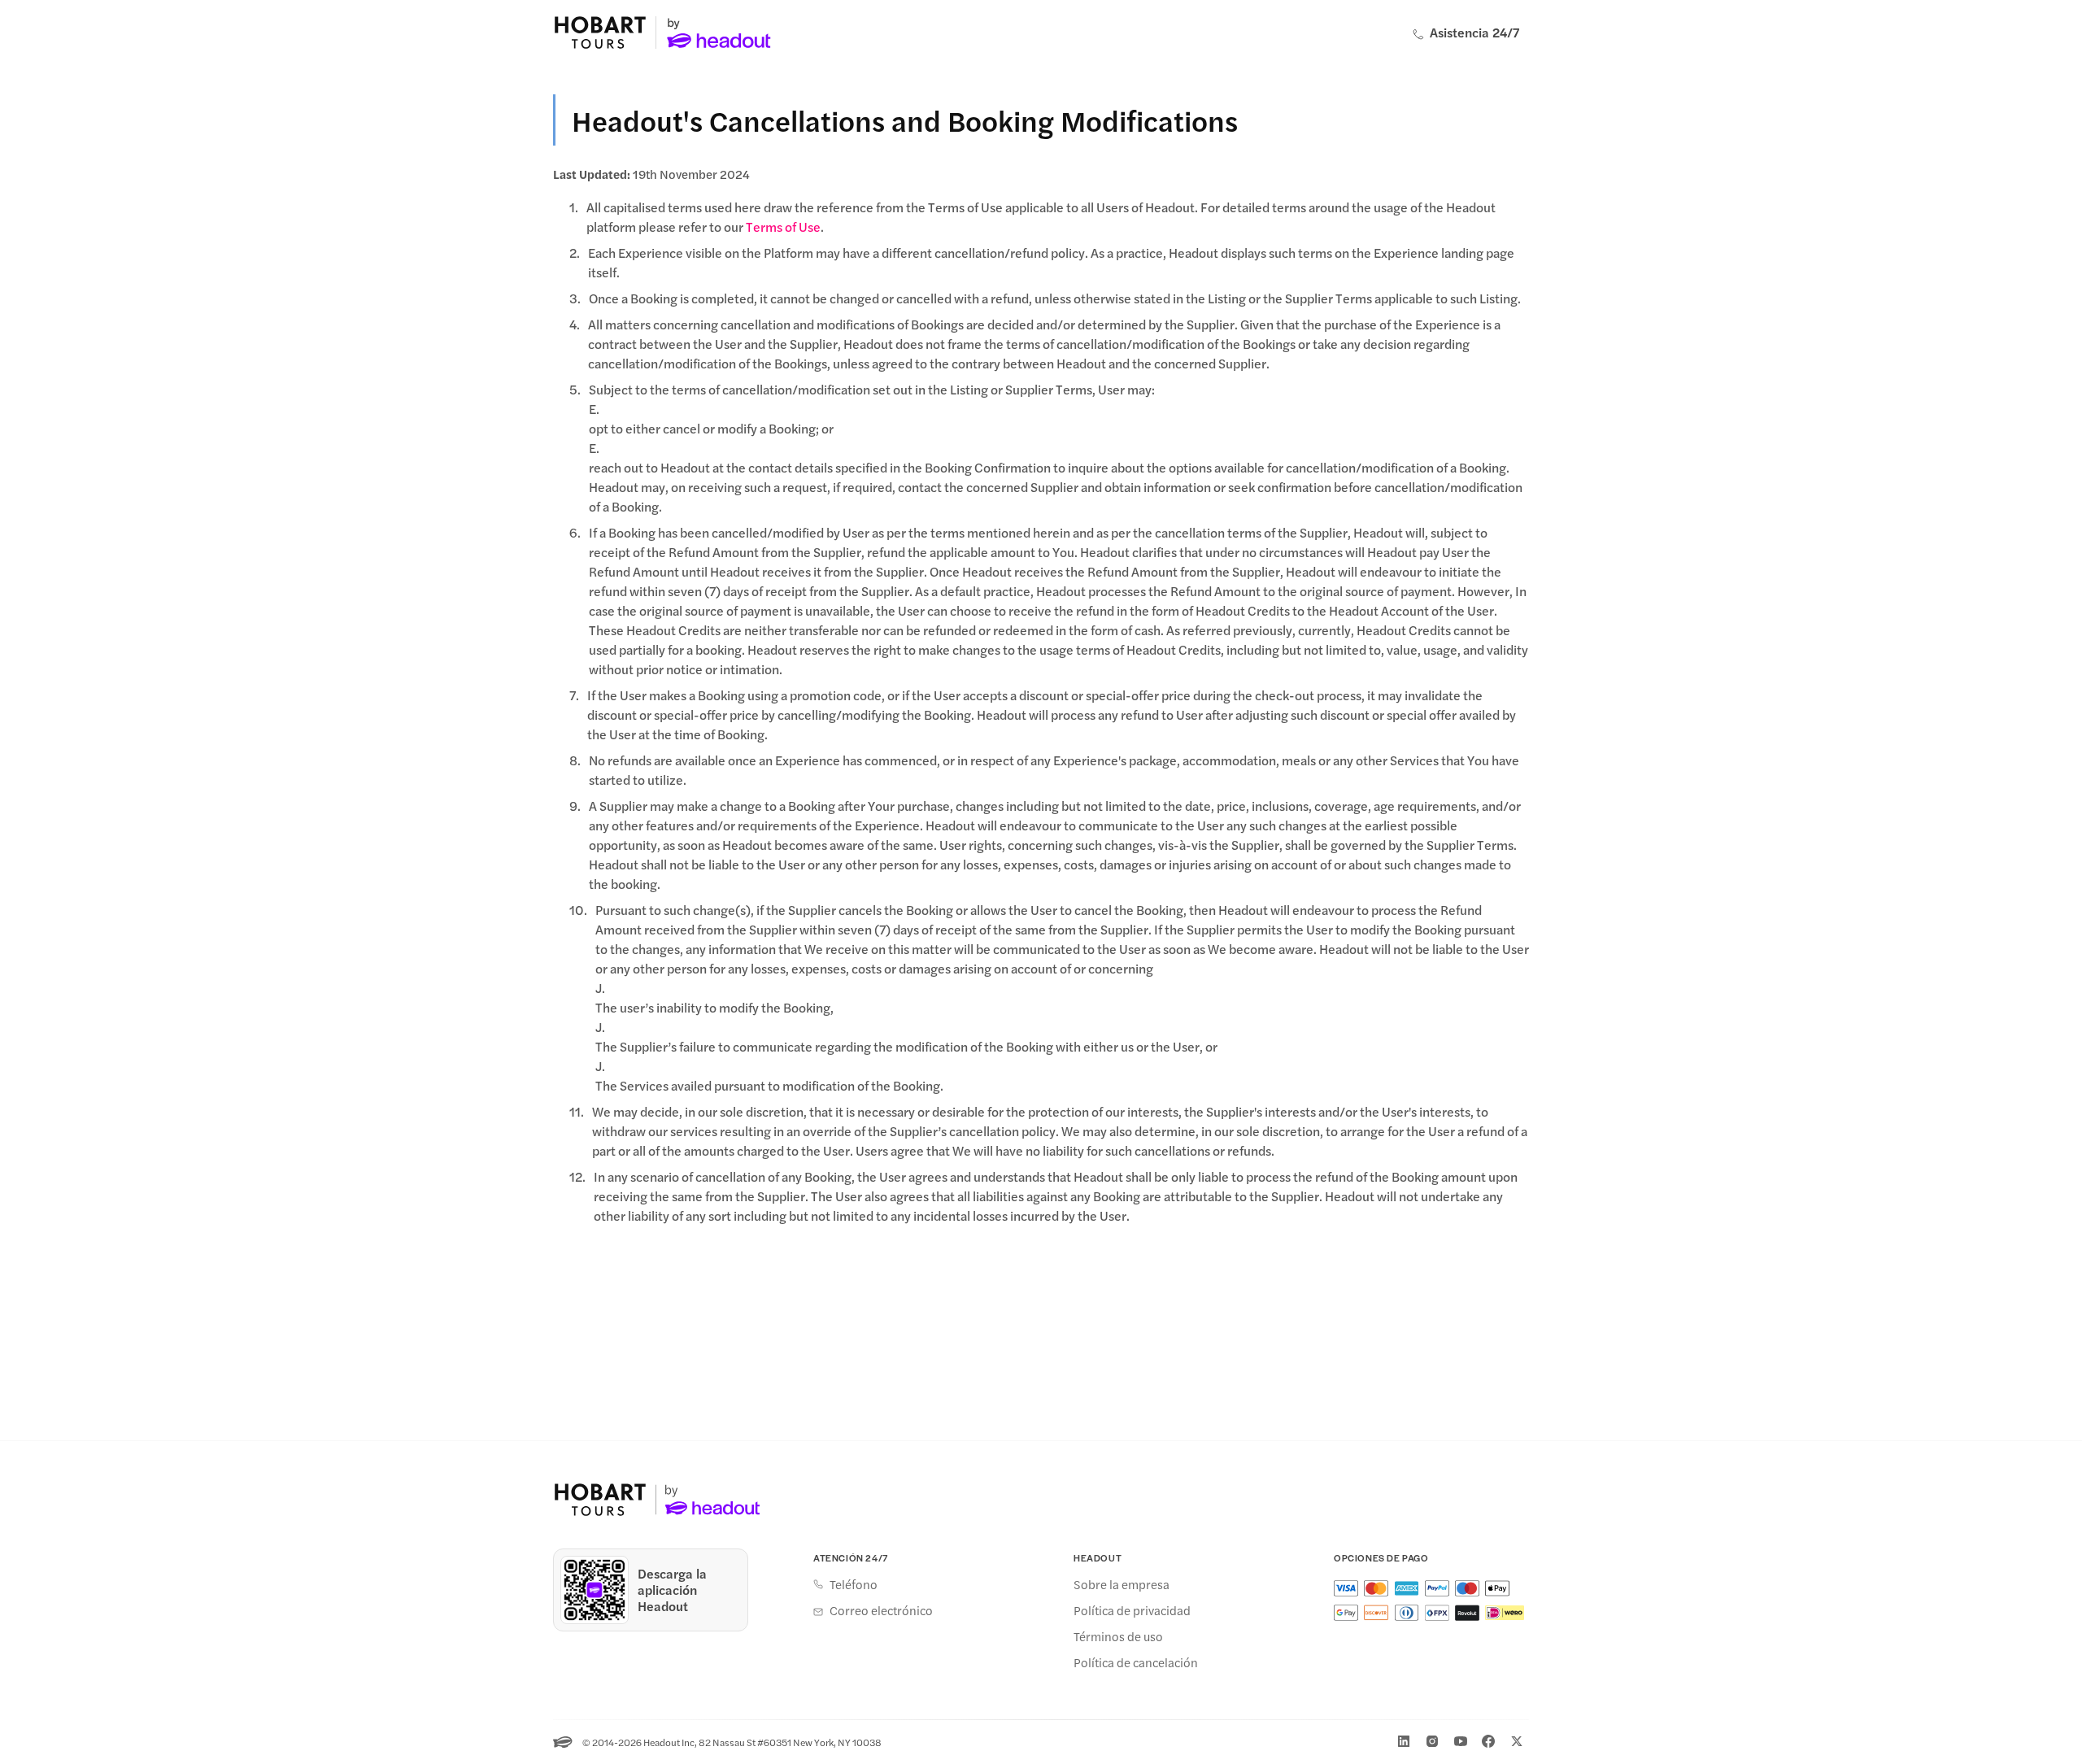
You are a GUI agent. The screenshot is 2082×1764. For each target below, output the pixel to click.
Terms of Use (783, 226)
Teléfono (854, 1584)
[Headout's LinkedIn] (1404, 1741)
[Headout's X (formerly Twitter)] (1517, 1741)
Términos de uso (1118, 1636)
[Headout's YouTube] (1461, 1741)
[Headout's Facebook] (1488, 1741)
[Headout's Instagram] (1432, 1741)
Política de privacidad (1132, 1610)
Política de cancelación (1136, 1662)
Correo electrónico (881, 1610)
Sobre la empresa (1122, 1584)
